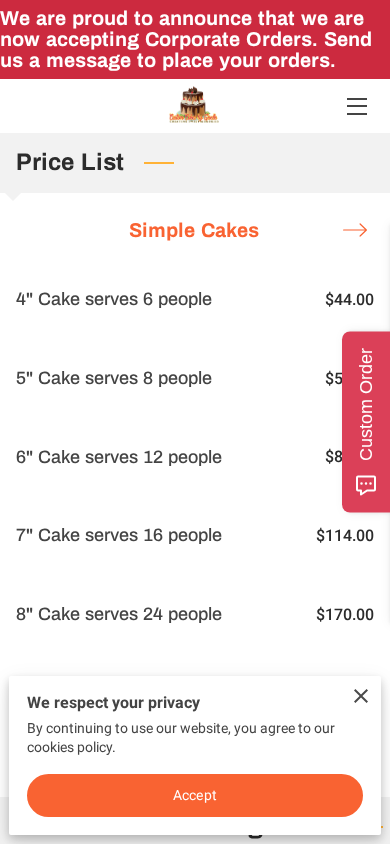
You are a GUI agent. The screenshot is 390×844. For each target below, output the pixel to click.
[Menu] (355, 106)
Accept (195, 795)
